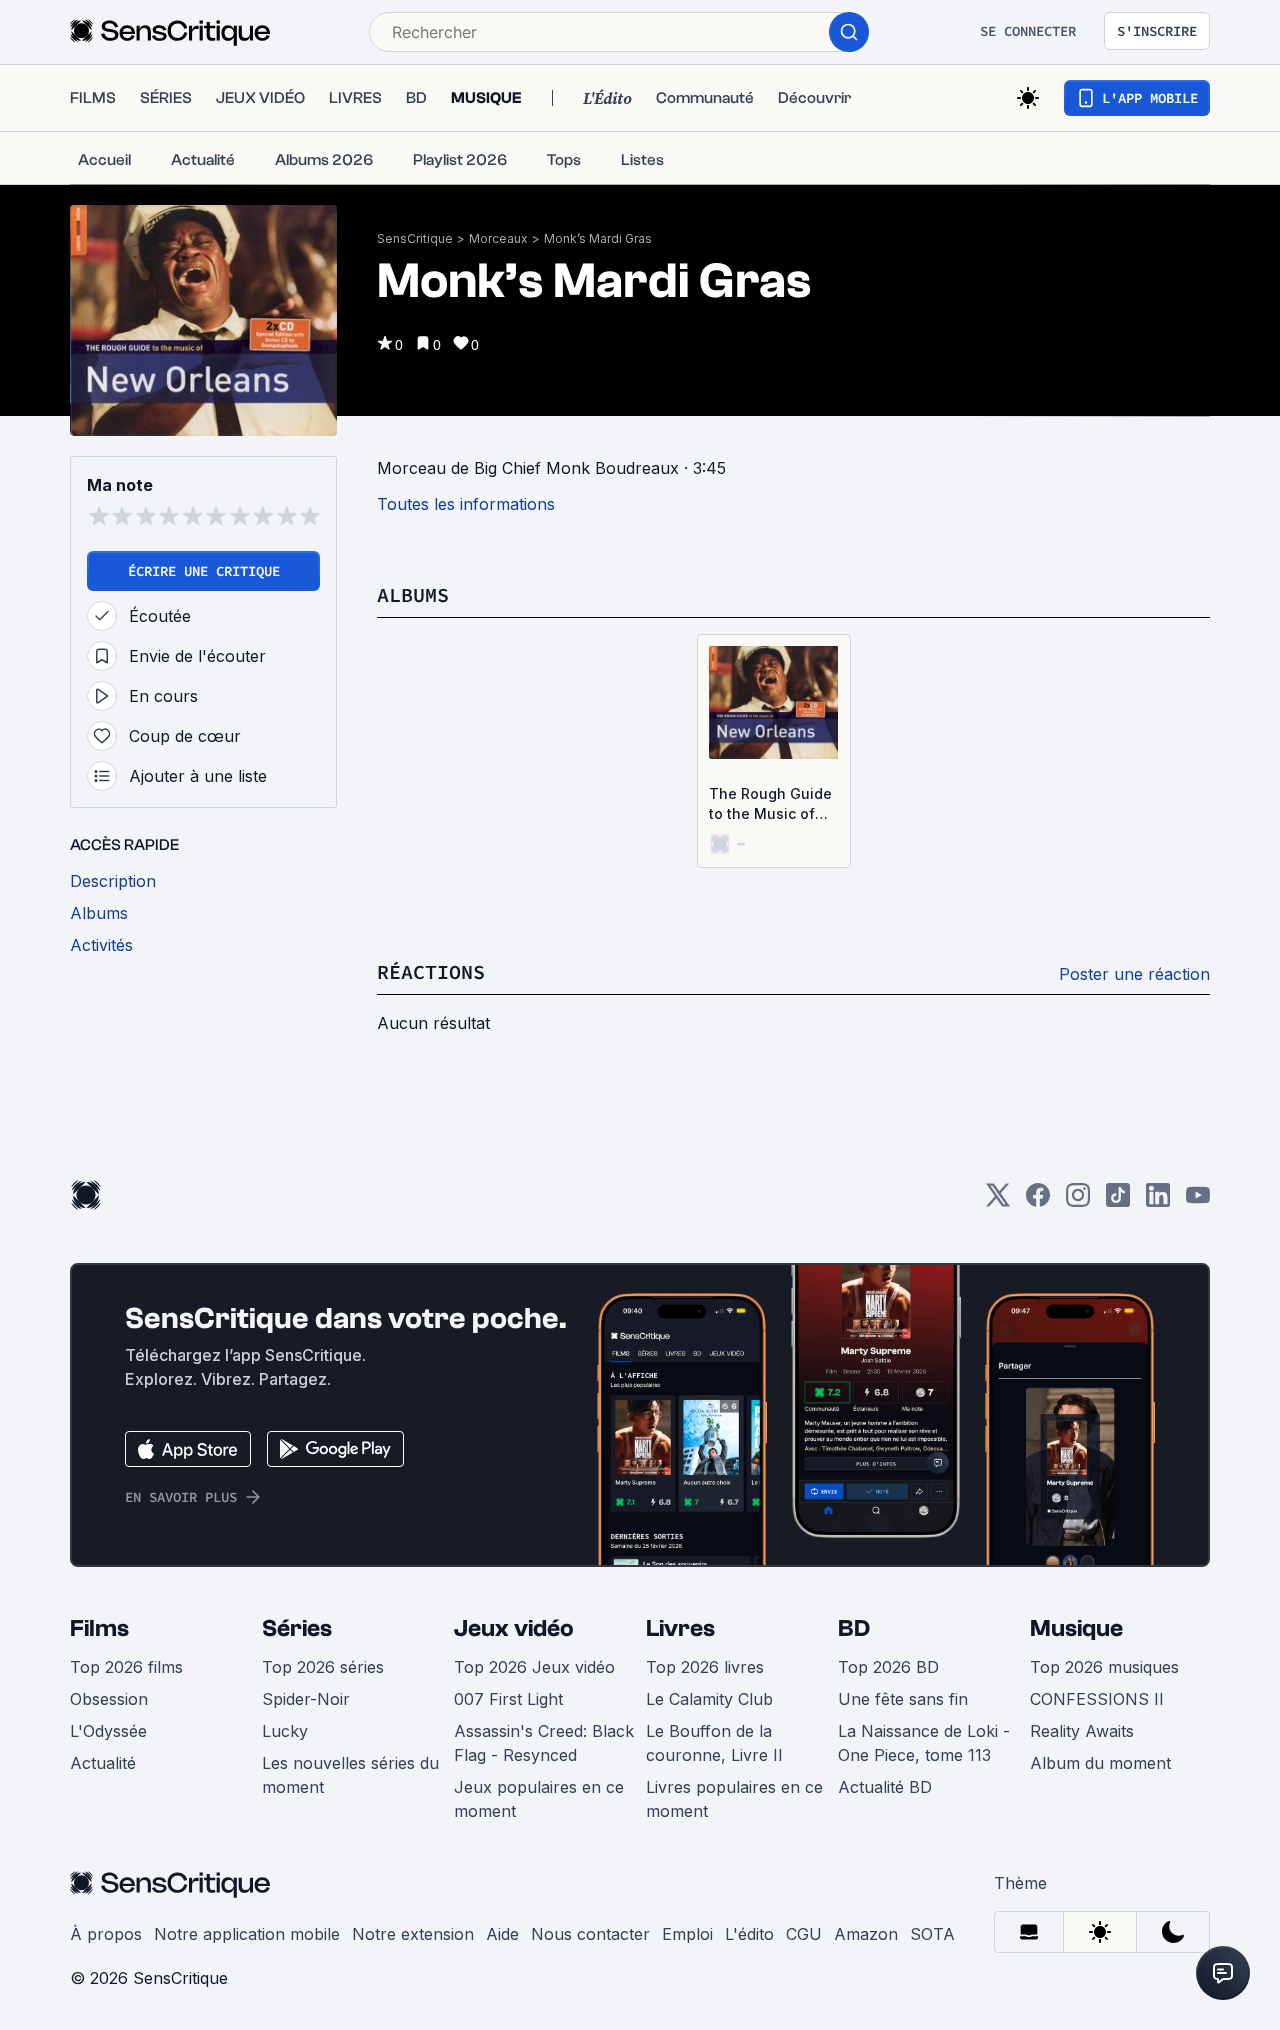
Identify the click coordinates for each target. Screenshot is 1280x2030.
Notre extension (413, 1934)
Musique (1076, 1628)
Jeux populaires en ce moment (539, 1799)
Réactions (431, 971)
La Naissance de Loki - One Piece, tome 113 (924, 1743)
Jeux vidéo (514, 1628)
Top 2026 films (126, 1667)
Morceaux (498, 238)
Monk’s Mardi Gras (598, 238)
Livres (680, 1628)
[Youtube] (1198, 1201)
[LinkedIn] (1158, 1201)
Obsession (109, 1699)
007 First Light (508, 1699)
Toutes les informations (466, 504)
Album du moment (1100, 1763)
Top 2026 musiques (1104, 1667)
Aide (502, 1934)
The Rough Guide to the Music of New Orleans (770, 804)
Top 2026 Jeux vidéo (534, 1667)
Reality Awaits (1082, 1731)
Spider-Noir (306, 1699)
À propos (106, 1934)
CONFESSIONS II (1097, 1699)
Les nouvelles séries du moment (350, 1775)
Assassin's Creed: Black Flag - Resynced (544, 1743)
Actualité (103, 1763)
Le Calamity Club (709, 1699)
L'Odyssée (108, 1731)
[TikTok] (1118, 1201)
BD (854, 1628)
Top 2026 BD (888, 1667)
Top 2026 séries (323, 1667)
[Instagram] (1078, 1201)
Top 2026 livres (705, 1667)
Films (99, 1628)
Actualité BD (885, 1787)
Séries (297, 1628)
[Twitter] (998, 1201)
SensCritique (415, 238)
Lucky (285, 1731)
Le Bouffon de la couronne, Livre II (714, 1743)
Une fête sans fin (903, 1699)
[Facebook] (1038, 1201)
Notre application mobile (247, 1934)
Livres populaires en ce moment (734, 1799)
